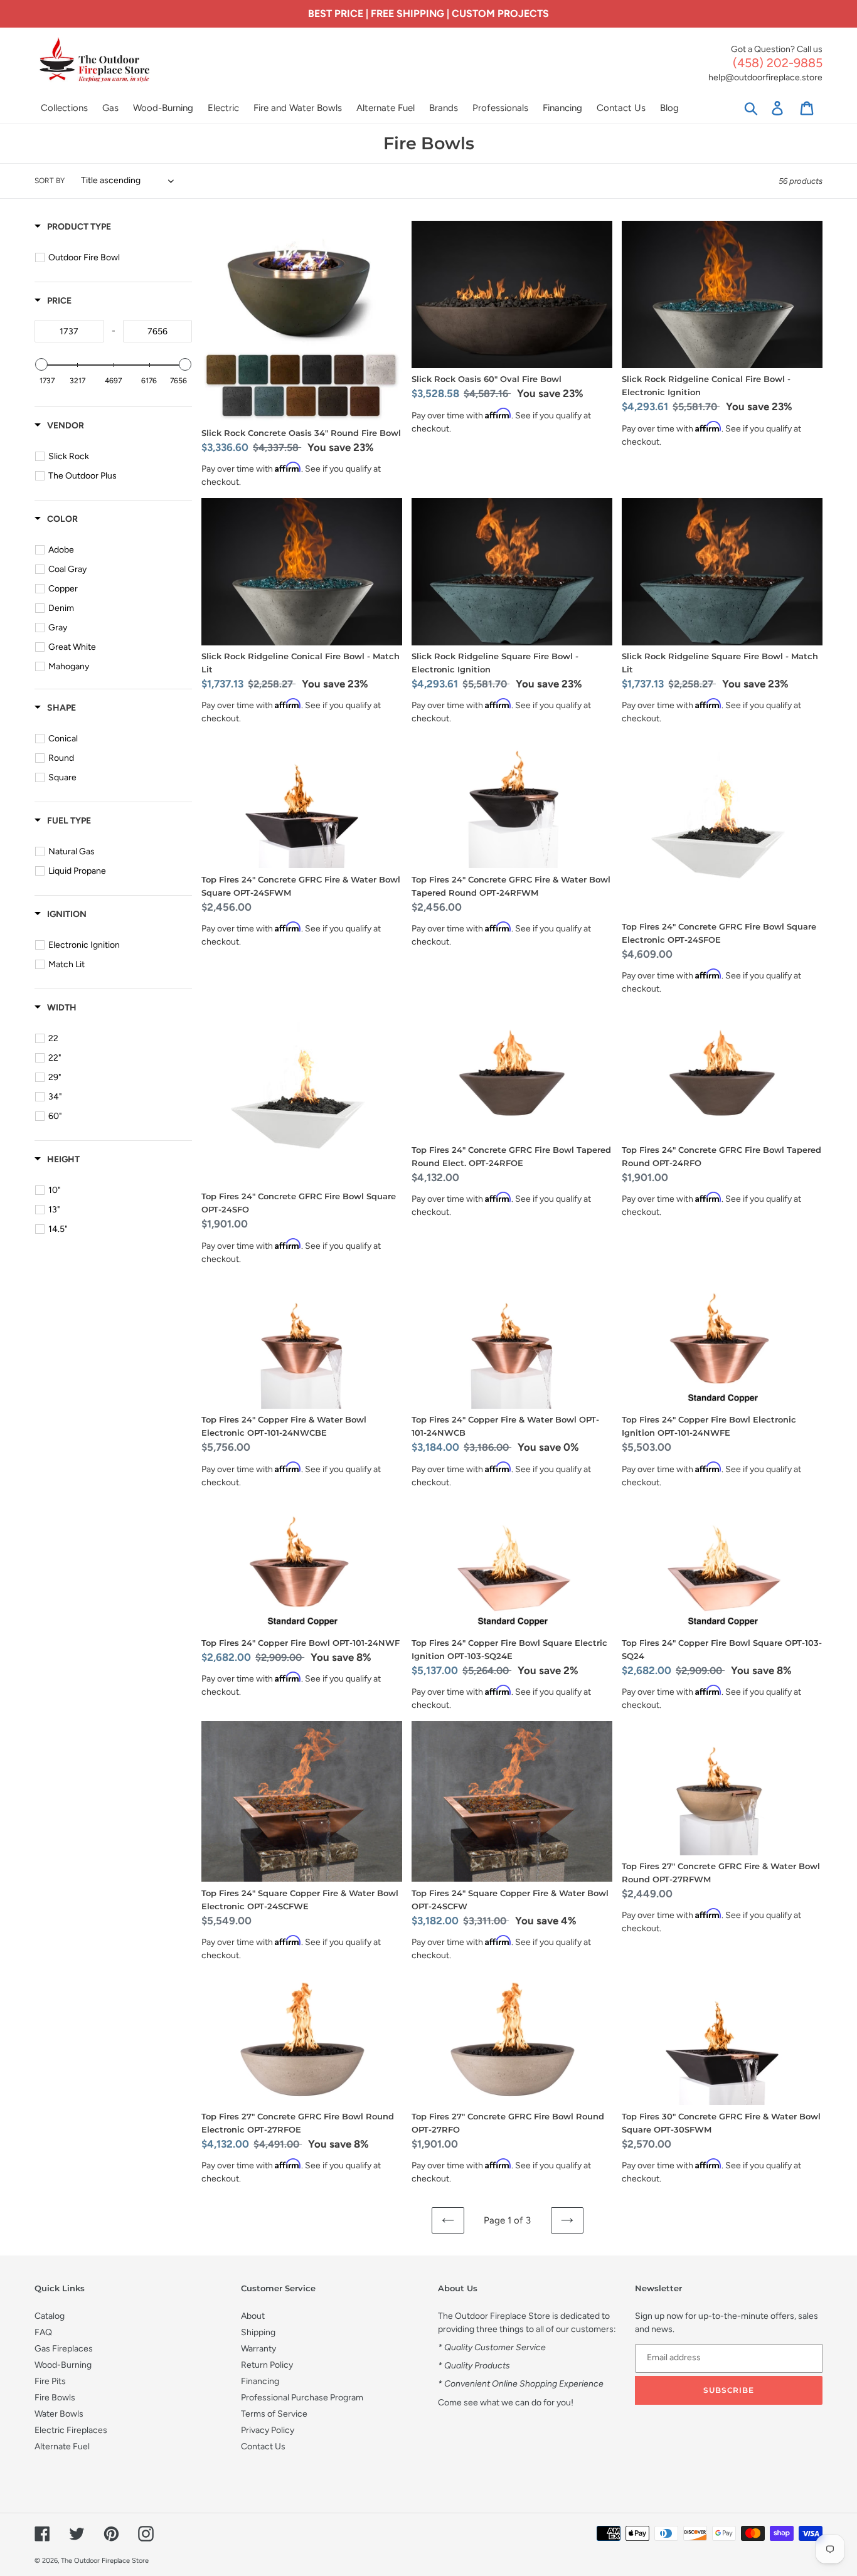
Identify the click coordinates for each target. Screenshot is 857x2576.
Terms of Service (274, 2414)
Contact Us (263, 2446)
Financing (260, 2381)
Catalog (50, 2316)
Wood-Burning (63, 2365)
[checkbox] (115, 258)
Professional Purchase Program (302, 2398)
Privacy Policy (268, 2430)
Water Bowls (59, 2414)
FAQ (43, 2332)
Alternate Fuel (62, 2446)
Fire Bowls (55, 2398)
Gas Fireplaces (64, 2349)
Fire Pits (50, 2381)
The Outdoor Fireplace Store (105, 2561)
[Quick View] (390, 415)
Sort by (50, 181)
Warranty (258, 2349)
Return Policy (267, 2365)
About (253, 2316)
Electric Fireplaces (71, 2430)
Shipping (258, 2332)
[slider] (41, 364)
